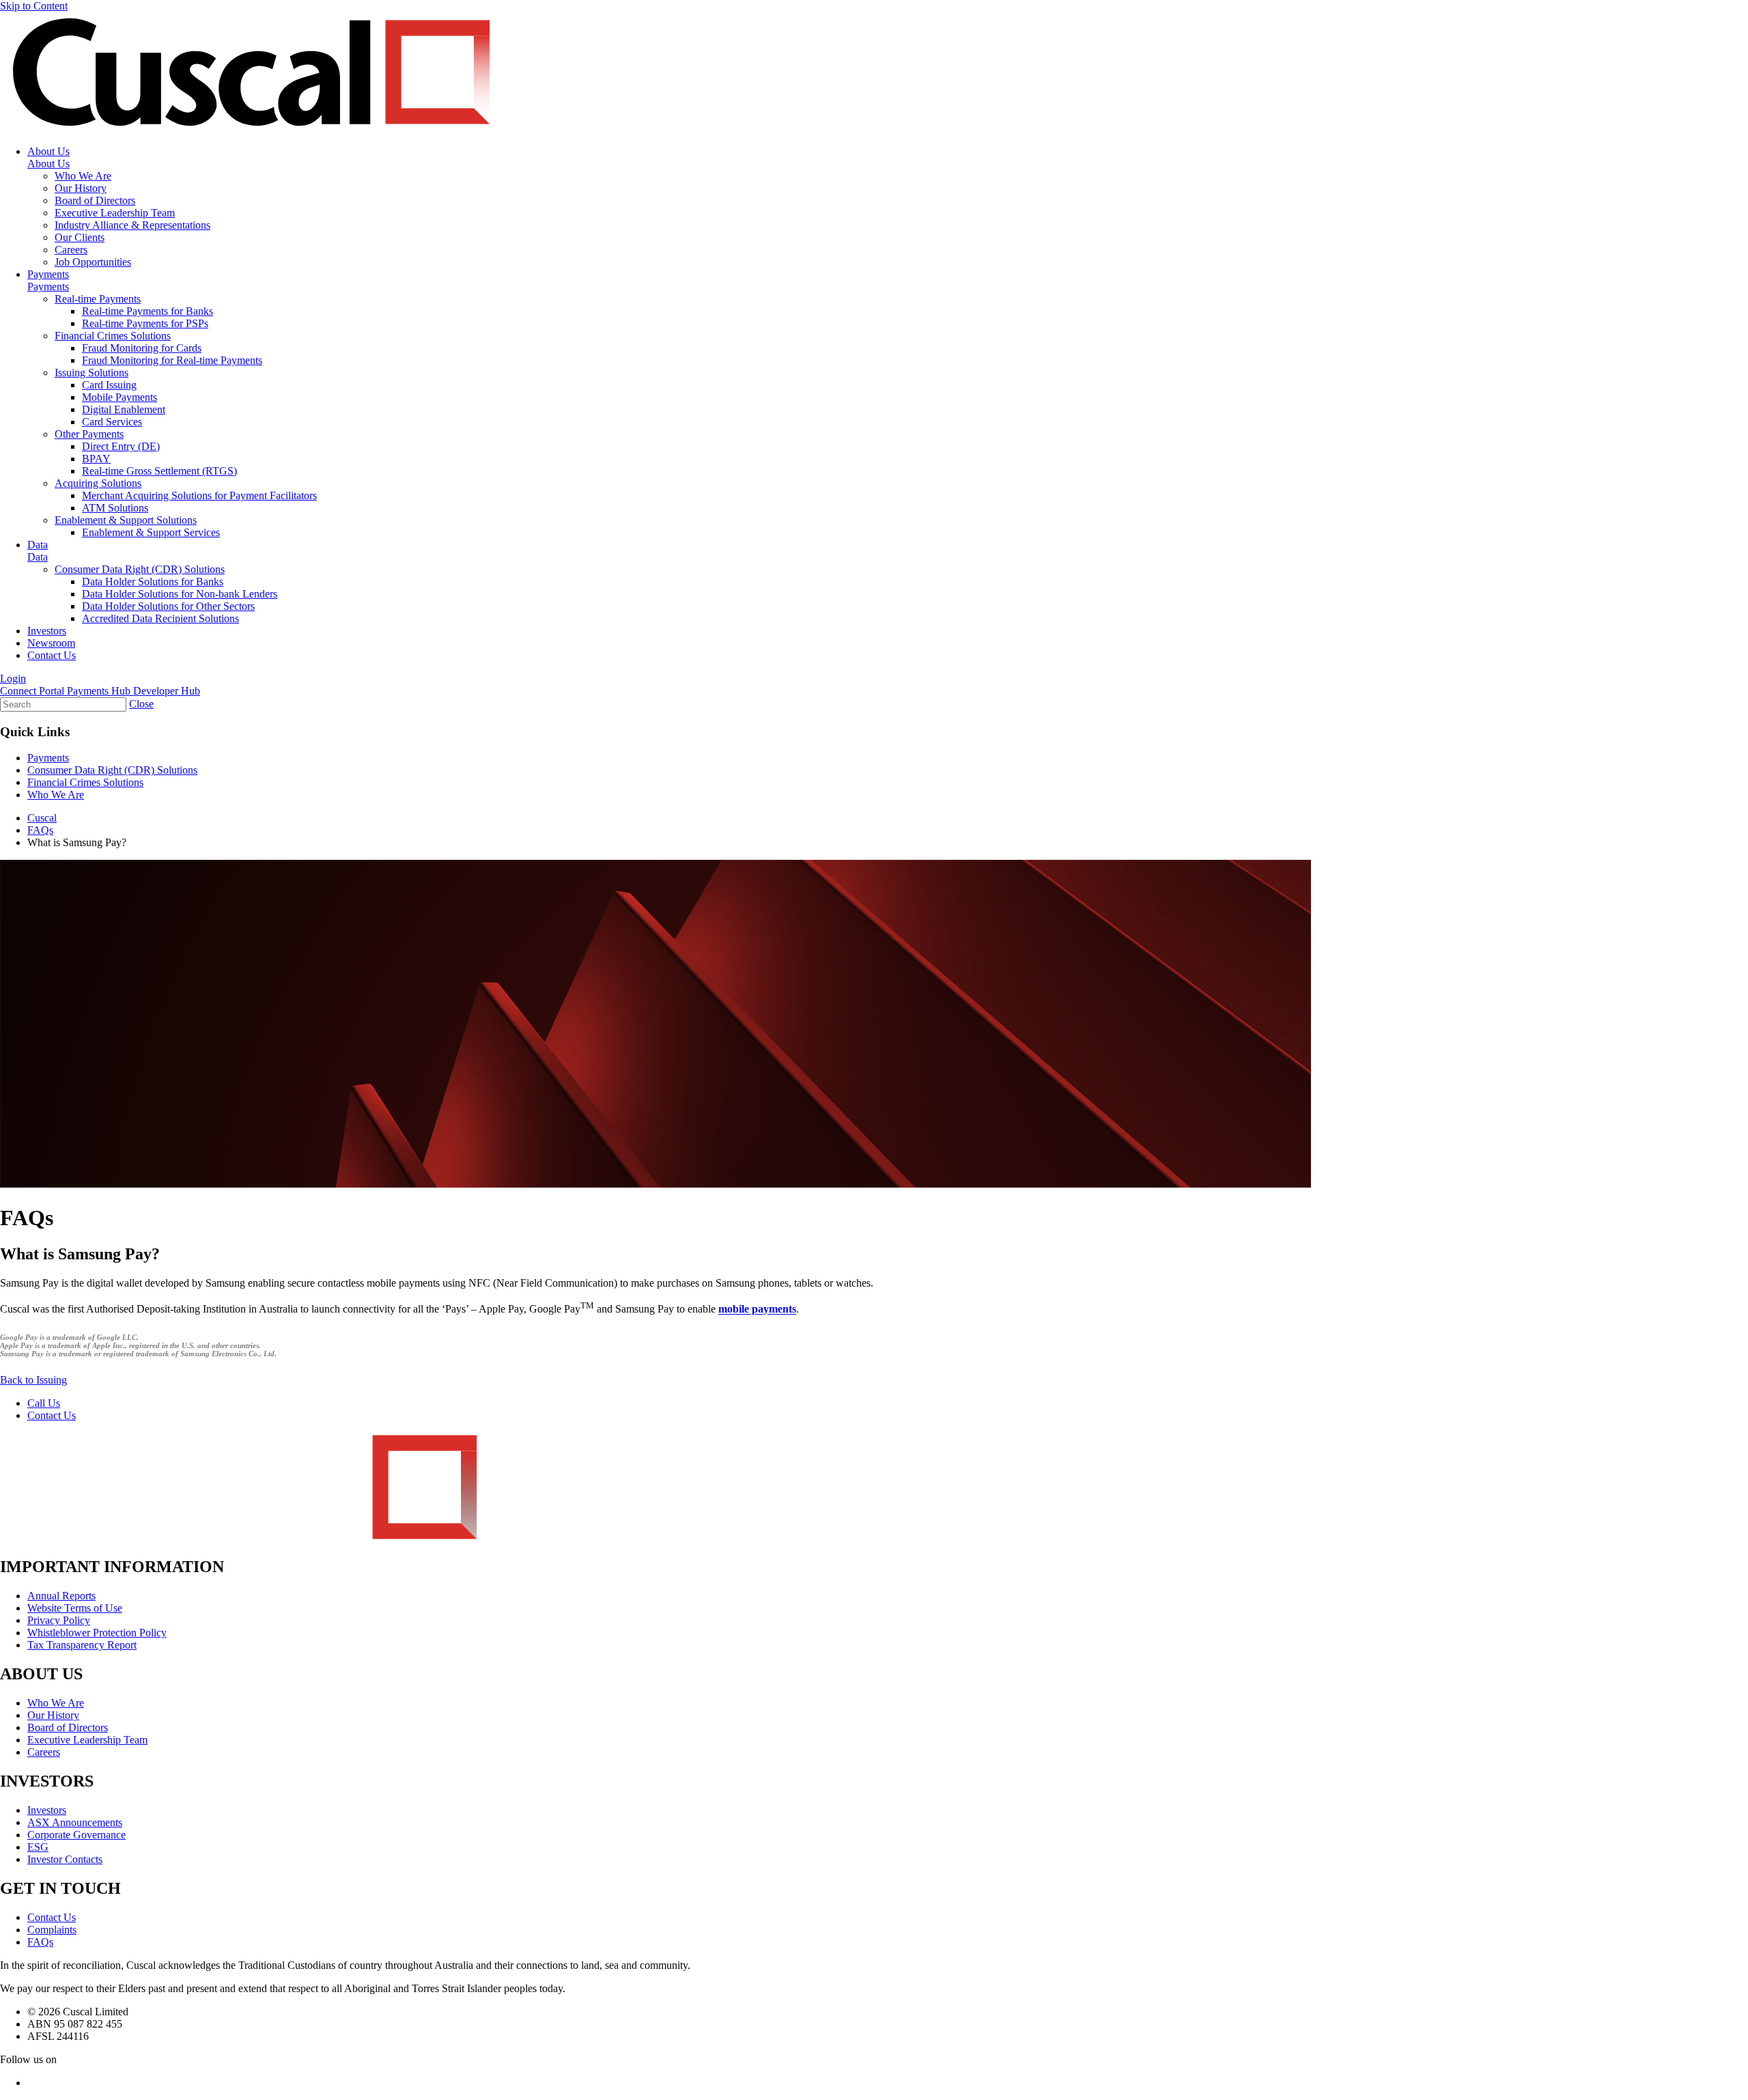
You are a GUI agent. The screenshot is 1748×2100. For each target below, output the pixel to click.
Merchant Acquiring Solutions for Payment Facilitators (199, 495)
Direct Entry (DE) (121, 446)
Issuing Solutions (91, 373)
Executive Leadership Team (115, 213)
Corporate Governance (76, 1835)
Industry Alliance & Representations (132, 225)
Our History (81, 188)
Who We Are (83, 176)
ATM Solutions (115, 508)
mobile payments (757, 1310)
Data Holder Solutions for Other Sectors (168, 606)
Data (38, 545)
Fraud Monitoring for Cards (142, 348)
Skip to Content (34, 6)
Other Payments (89, 434)
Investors (47, 631)
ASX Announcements (75, 1822)
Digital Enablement (124, 409)
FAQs (40, 1942)
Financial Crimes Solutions (113, 336)
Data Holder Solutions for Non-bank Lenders (180, 594)
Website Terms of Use (75, 1608)
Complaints (52, 1930)
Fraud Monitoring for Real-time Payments (172, 360)
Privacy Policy (59, 1620)
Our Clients (80, 237)
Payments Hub (100, 691)
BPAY (96, 459)
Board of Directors (95, 200)
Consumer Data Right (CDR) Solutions (140, 569)
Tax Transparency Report (82, 1645)
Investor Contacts (65, 1859)
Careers (71, 250)
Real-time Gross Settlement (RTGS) (159, 471)
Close (141, 704)
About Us (48, 151)
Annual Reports (61, 1596)
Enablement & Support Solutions (126, 520)
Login (13, 678)
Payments (48, 274)
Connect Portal (33, 691)
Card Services (112, 422)
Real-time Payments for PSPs (145, 323)
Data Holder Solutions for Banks (153, 582)
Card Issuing (109, 385)
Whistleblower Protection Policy (97, 1633)
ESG (38, 1847)
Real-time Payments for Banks (147, 311)
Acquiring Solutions (98, 483)
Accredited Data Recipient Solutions (160, 618)
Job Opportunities (93, 262)
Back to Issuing (33, 1380)
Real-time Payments (98, 299)
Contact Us (52, 655)
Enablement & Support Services (151, 532)
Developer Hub (167, 691)
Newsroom (51, 643)
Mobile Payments (119, 397)
